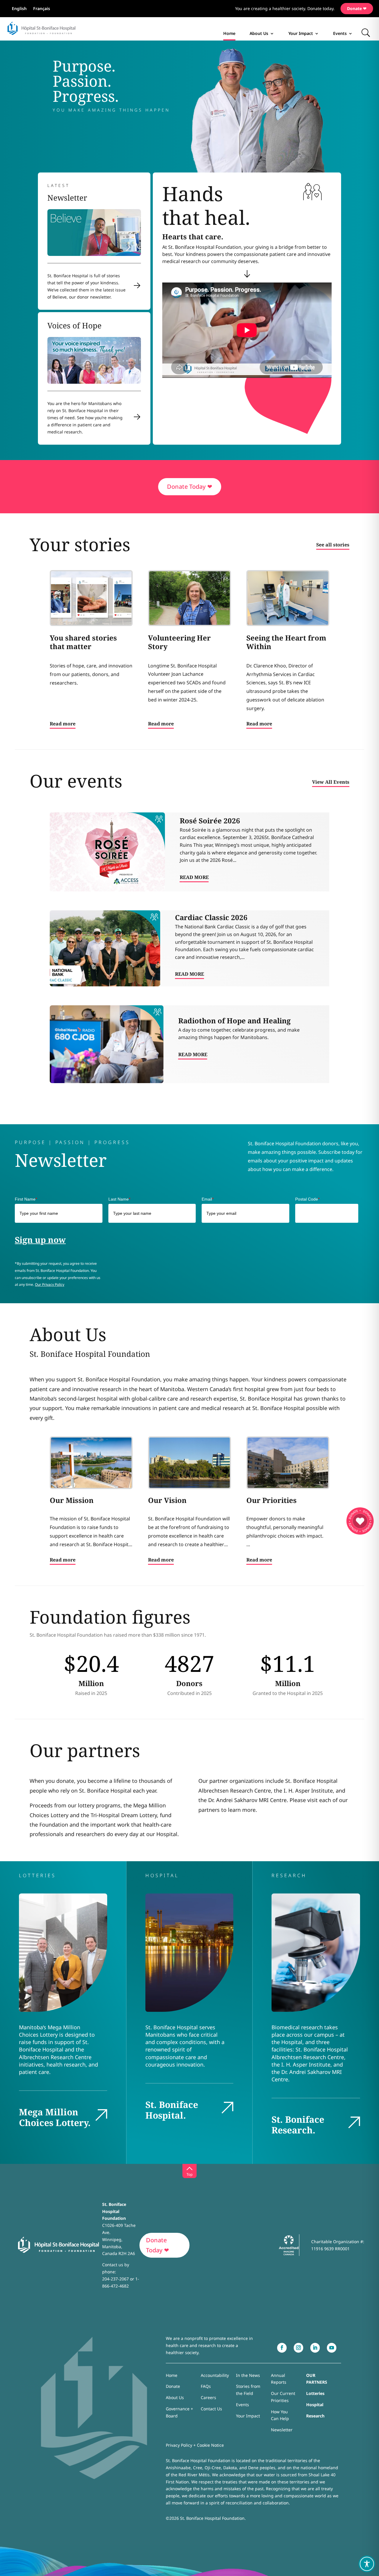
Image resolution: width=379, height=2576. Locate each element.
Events (340, 33)
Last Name (119, 1199)
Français (42, 9)
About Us (259, 33)
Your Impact (301, 33)
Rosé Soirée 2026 (210, 821)
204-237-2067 (115, 2279)
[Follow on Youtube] (332, 2348)
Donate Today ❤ (190, 487)
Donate (173, 2386)
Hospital (315, 2405)
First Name (26, 1199)
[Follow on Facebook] (282, 2348)
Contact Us (211, 2409)
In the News (248, 2375)
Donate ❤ (357, 8)
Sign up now (40, 1240)
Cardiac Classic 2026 (211, 917)
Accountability (215, 2375)
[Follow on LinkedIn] (315, 2348)
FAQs (206, 2386)
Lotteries (315, 2393)
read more (194, 877)
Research (315, 2416)
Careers (208, 2397)
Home (229, 33)
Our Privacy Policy (50, 1284)
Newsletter (282, 2430)
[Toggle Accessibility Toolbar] (367, 2564)
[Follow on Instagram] (298, 2348)
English (19, 9)
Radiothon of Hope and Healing (234, 1021)
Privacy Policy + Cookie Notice (195, 2445)
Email (208, 1199)
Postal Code (307, 1199)
